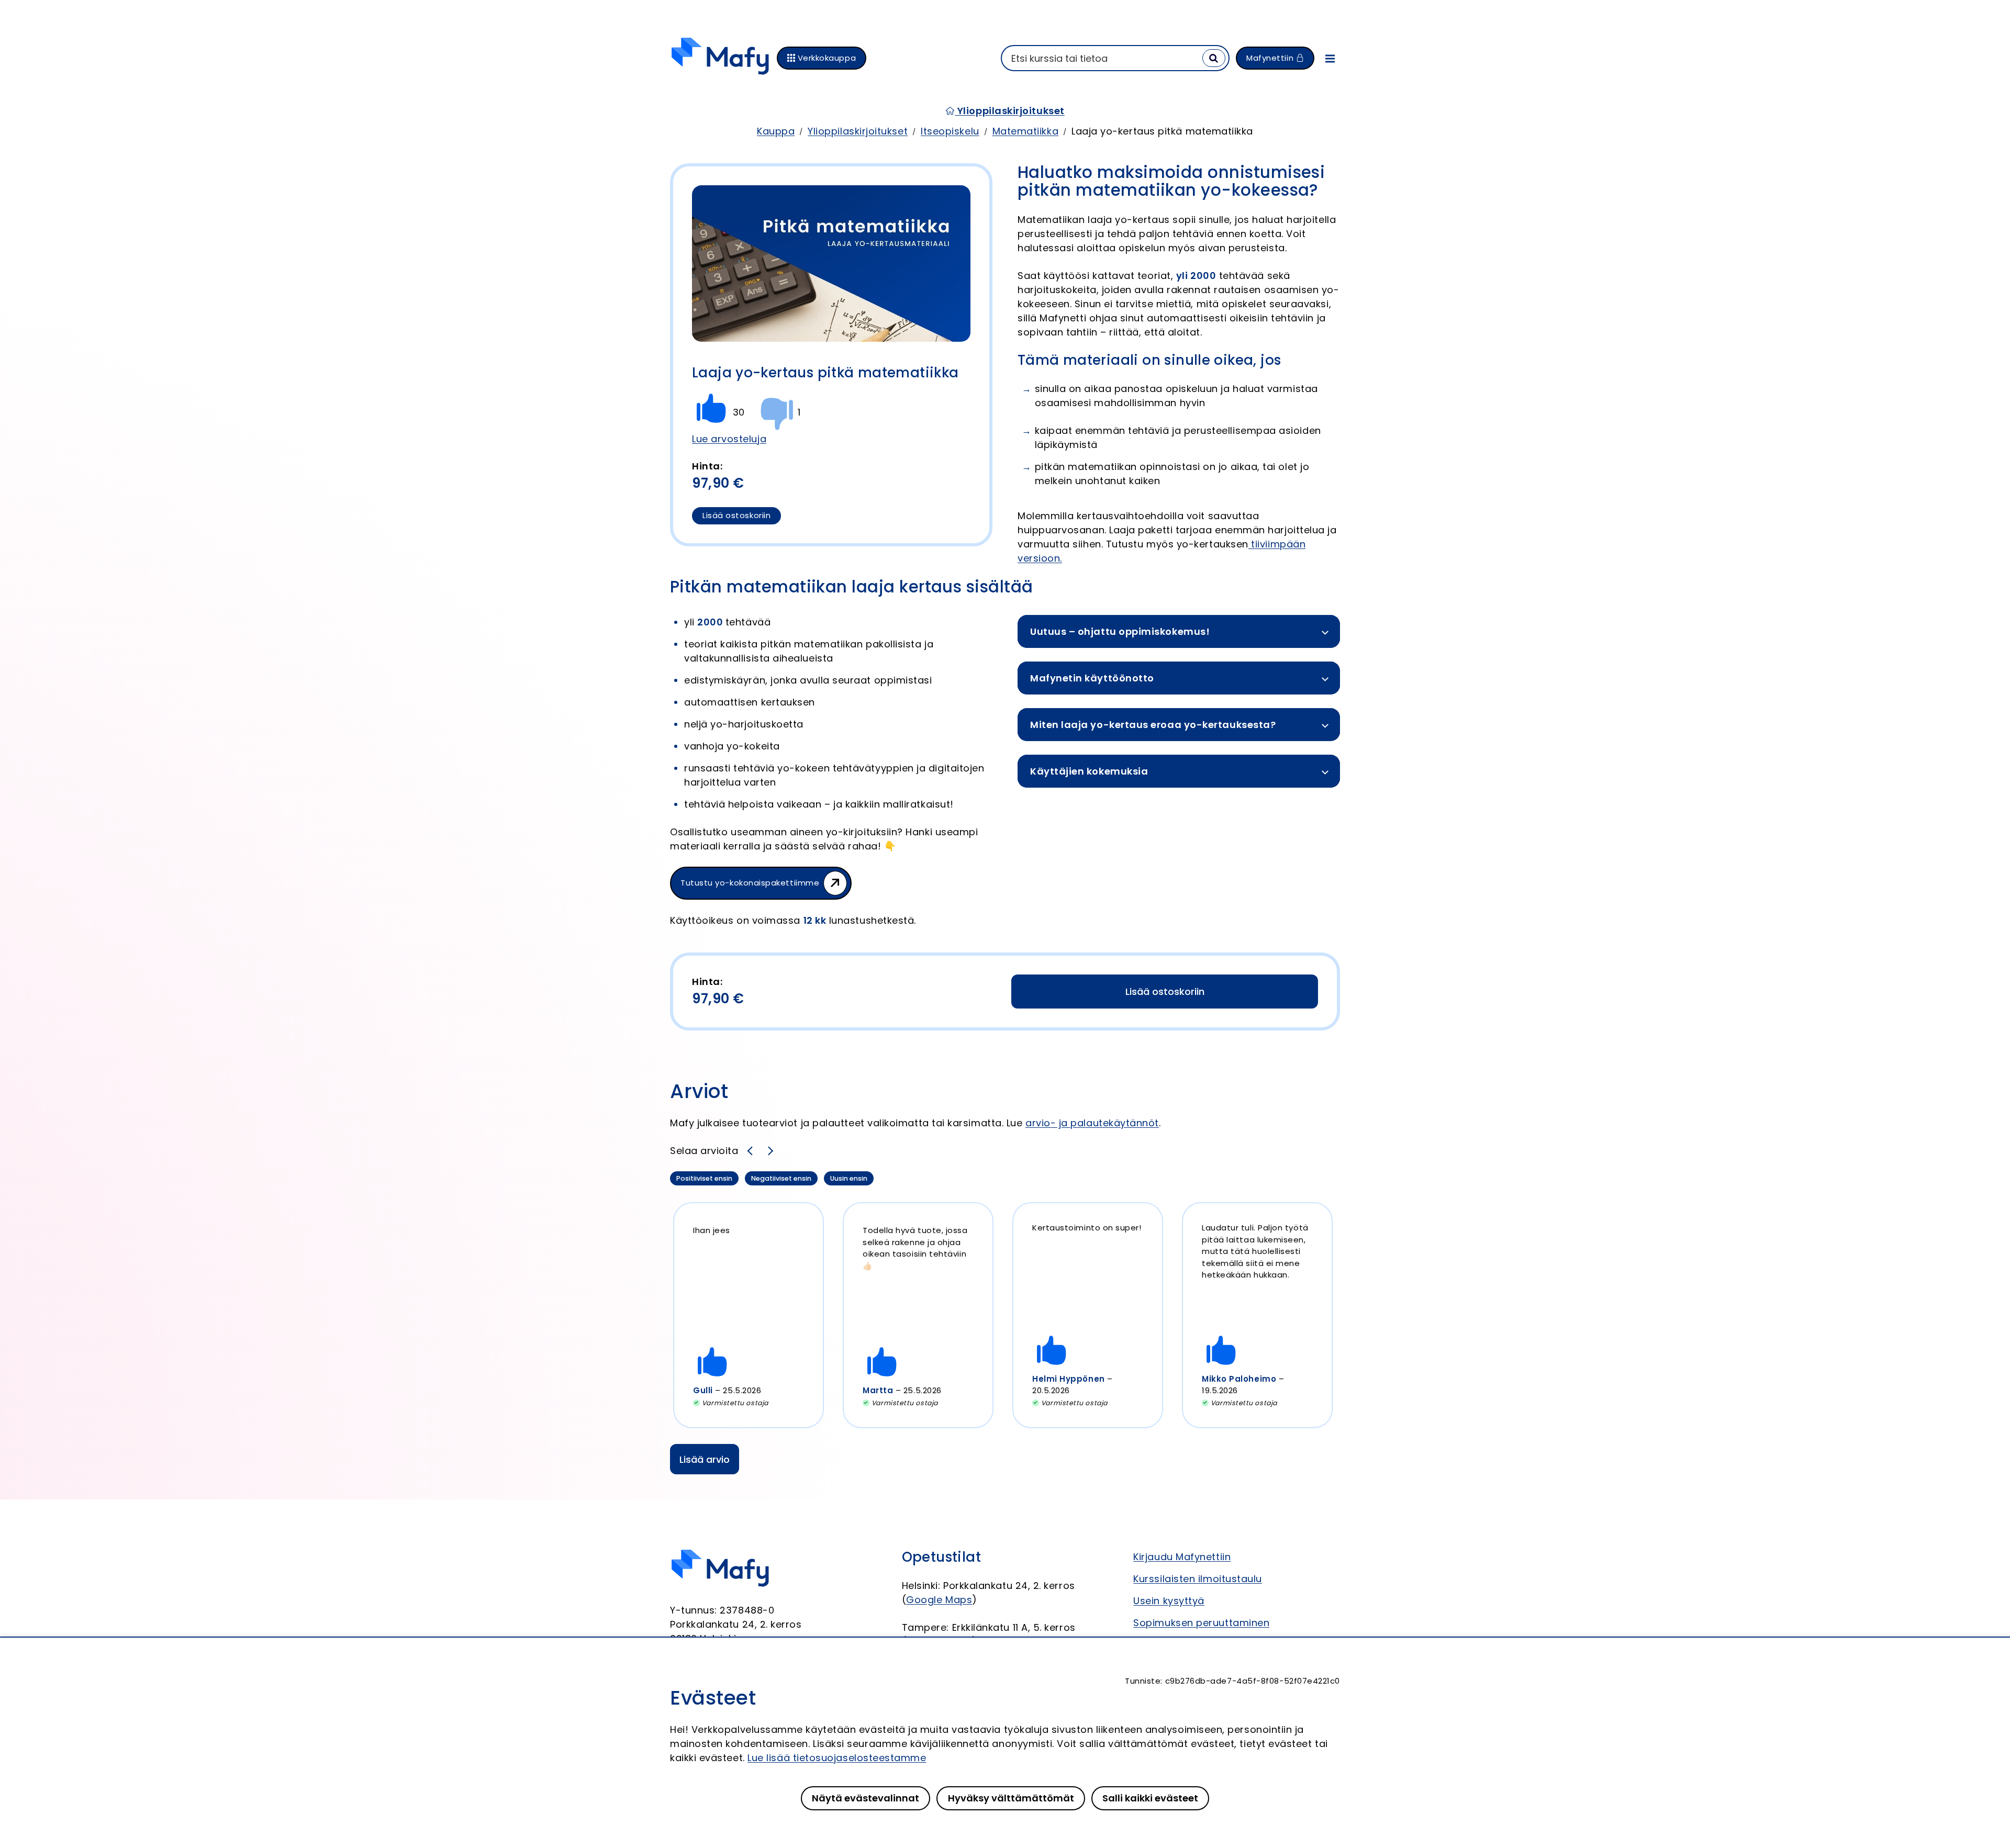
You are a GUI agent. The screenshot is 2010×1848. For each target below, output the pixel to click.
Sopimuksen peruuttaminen (1201, 1623)
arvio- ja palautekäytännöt (1092, 1123)
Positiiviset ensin (704, 1179)
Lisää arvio (705, 1459)
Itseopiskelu (950, 131)
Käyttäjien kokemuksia (1089, 771)
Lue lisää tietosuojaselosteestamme (837, 1758)
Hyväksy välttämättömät (1011, 1798)
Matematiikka (1025, 131)
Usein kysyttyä (1169, 1601)
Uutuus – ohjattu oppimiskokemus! (1120, 631)
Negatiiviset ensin (781, 1179)
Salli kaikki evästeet (1150, 1798)
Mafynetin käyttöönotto (1092, 678)
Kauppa (776, 131)
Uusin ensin (850, 1179)
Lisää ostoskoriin (736, 515)
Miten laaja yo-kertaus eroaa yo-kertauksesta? (1153, 725)
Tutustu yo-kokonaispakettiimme (750, 883)
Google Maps (939, 1600)
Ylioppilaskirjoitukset (1009, 111)
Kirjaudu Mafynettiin (1182, 1557)
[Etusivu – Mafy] (720, 58)
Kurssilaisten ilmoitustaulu (1198, 1579)
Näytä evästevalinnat (866, 1798)
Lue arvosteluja (729, 439)
